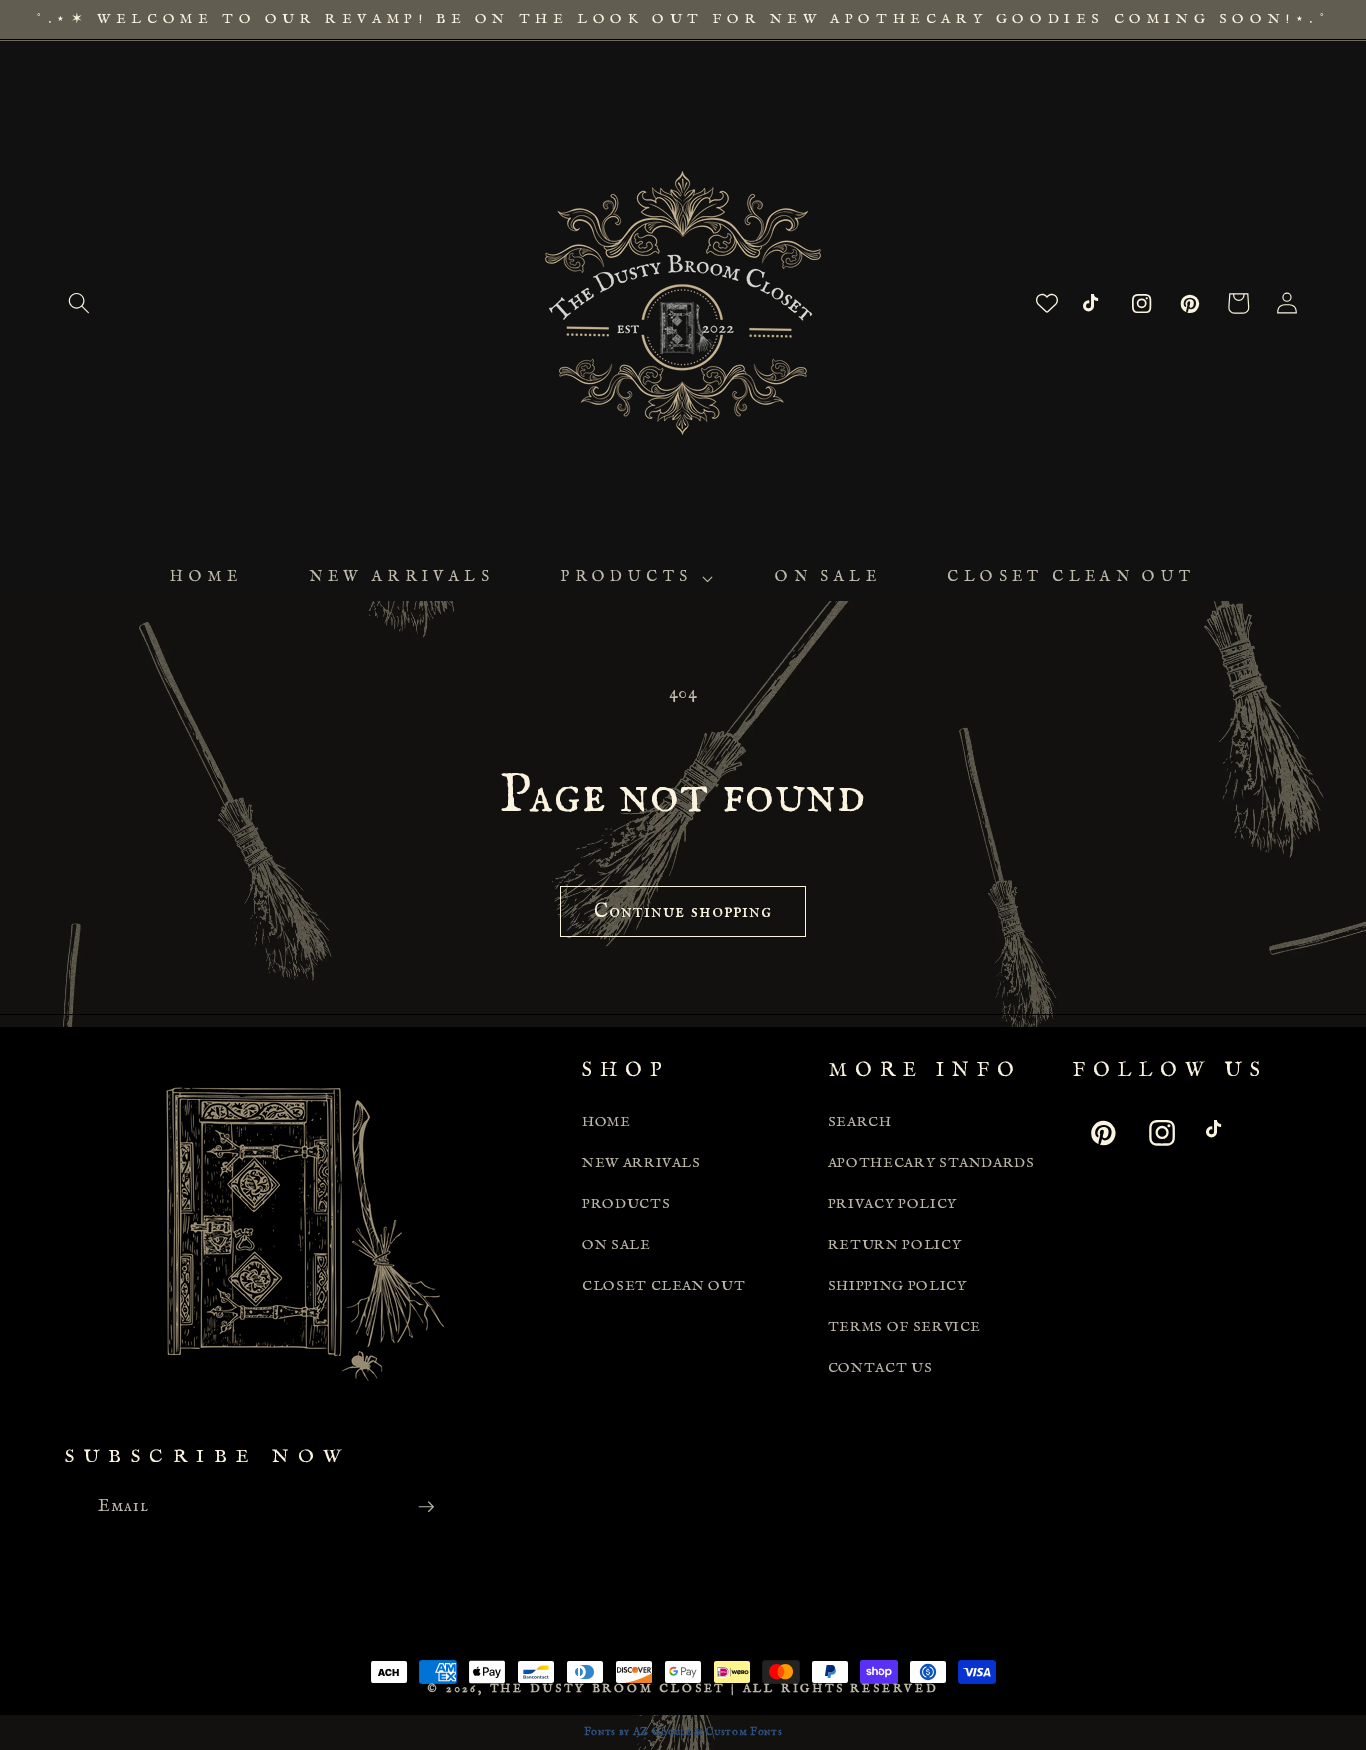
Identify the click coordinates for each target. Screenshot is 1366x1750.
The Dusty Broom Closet (608, 1688)
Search (860, 1122)
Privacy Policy (892, 1204)
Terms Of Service (905, 1327)
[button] (79, 303)
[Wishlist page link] (1047, 303)
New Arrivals (641, 1163)
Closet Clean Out (664, 1286)
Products (626, 1204)
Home (606, 1122)
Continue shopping (683, 911)
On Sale (616, 1245)
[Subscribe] (426, 1507)
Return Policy (895, 1245)
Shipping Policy (897, 1286)
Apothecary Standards (931, 1163)
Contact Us (880, 1368)
